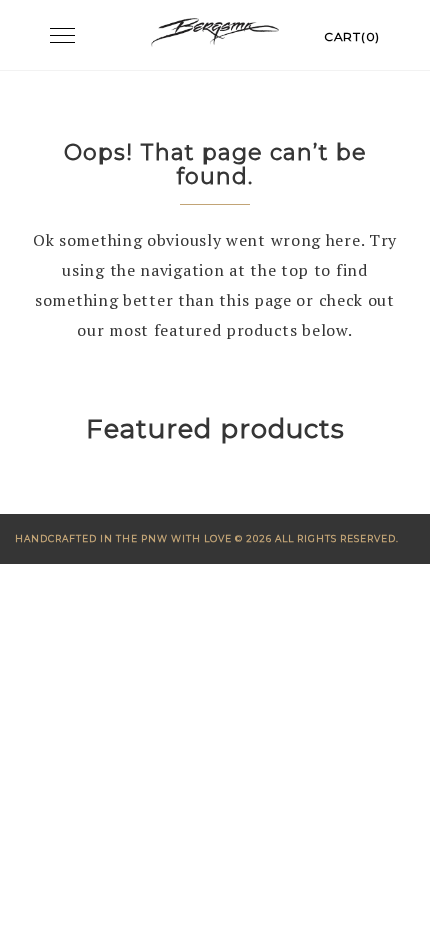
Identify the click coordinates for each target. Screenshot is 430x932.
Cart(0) (352, 36)
